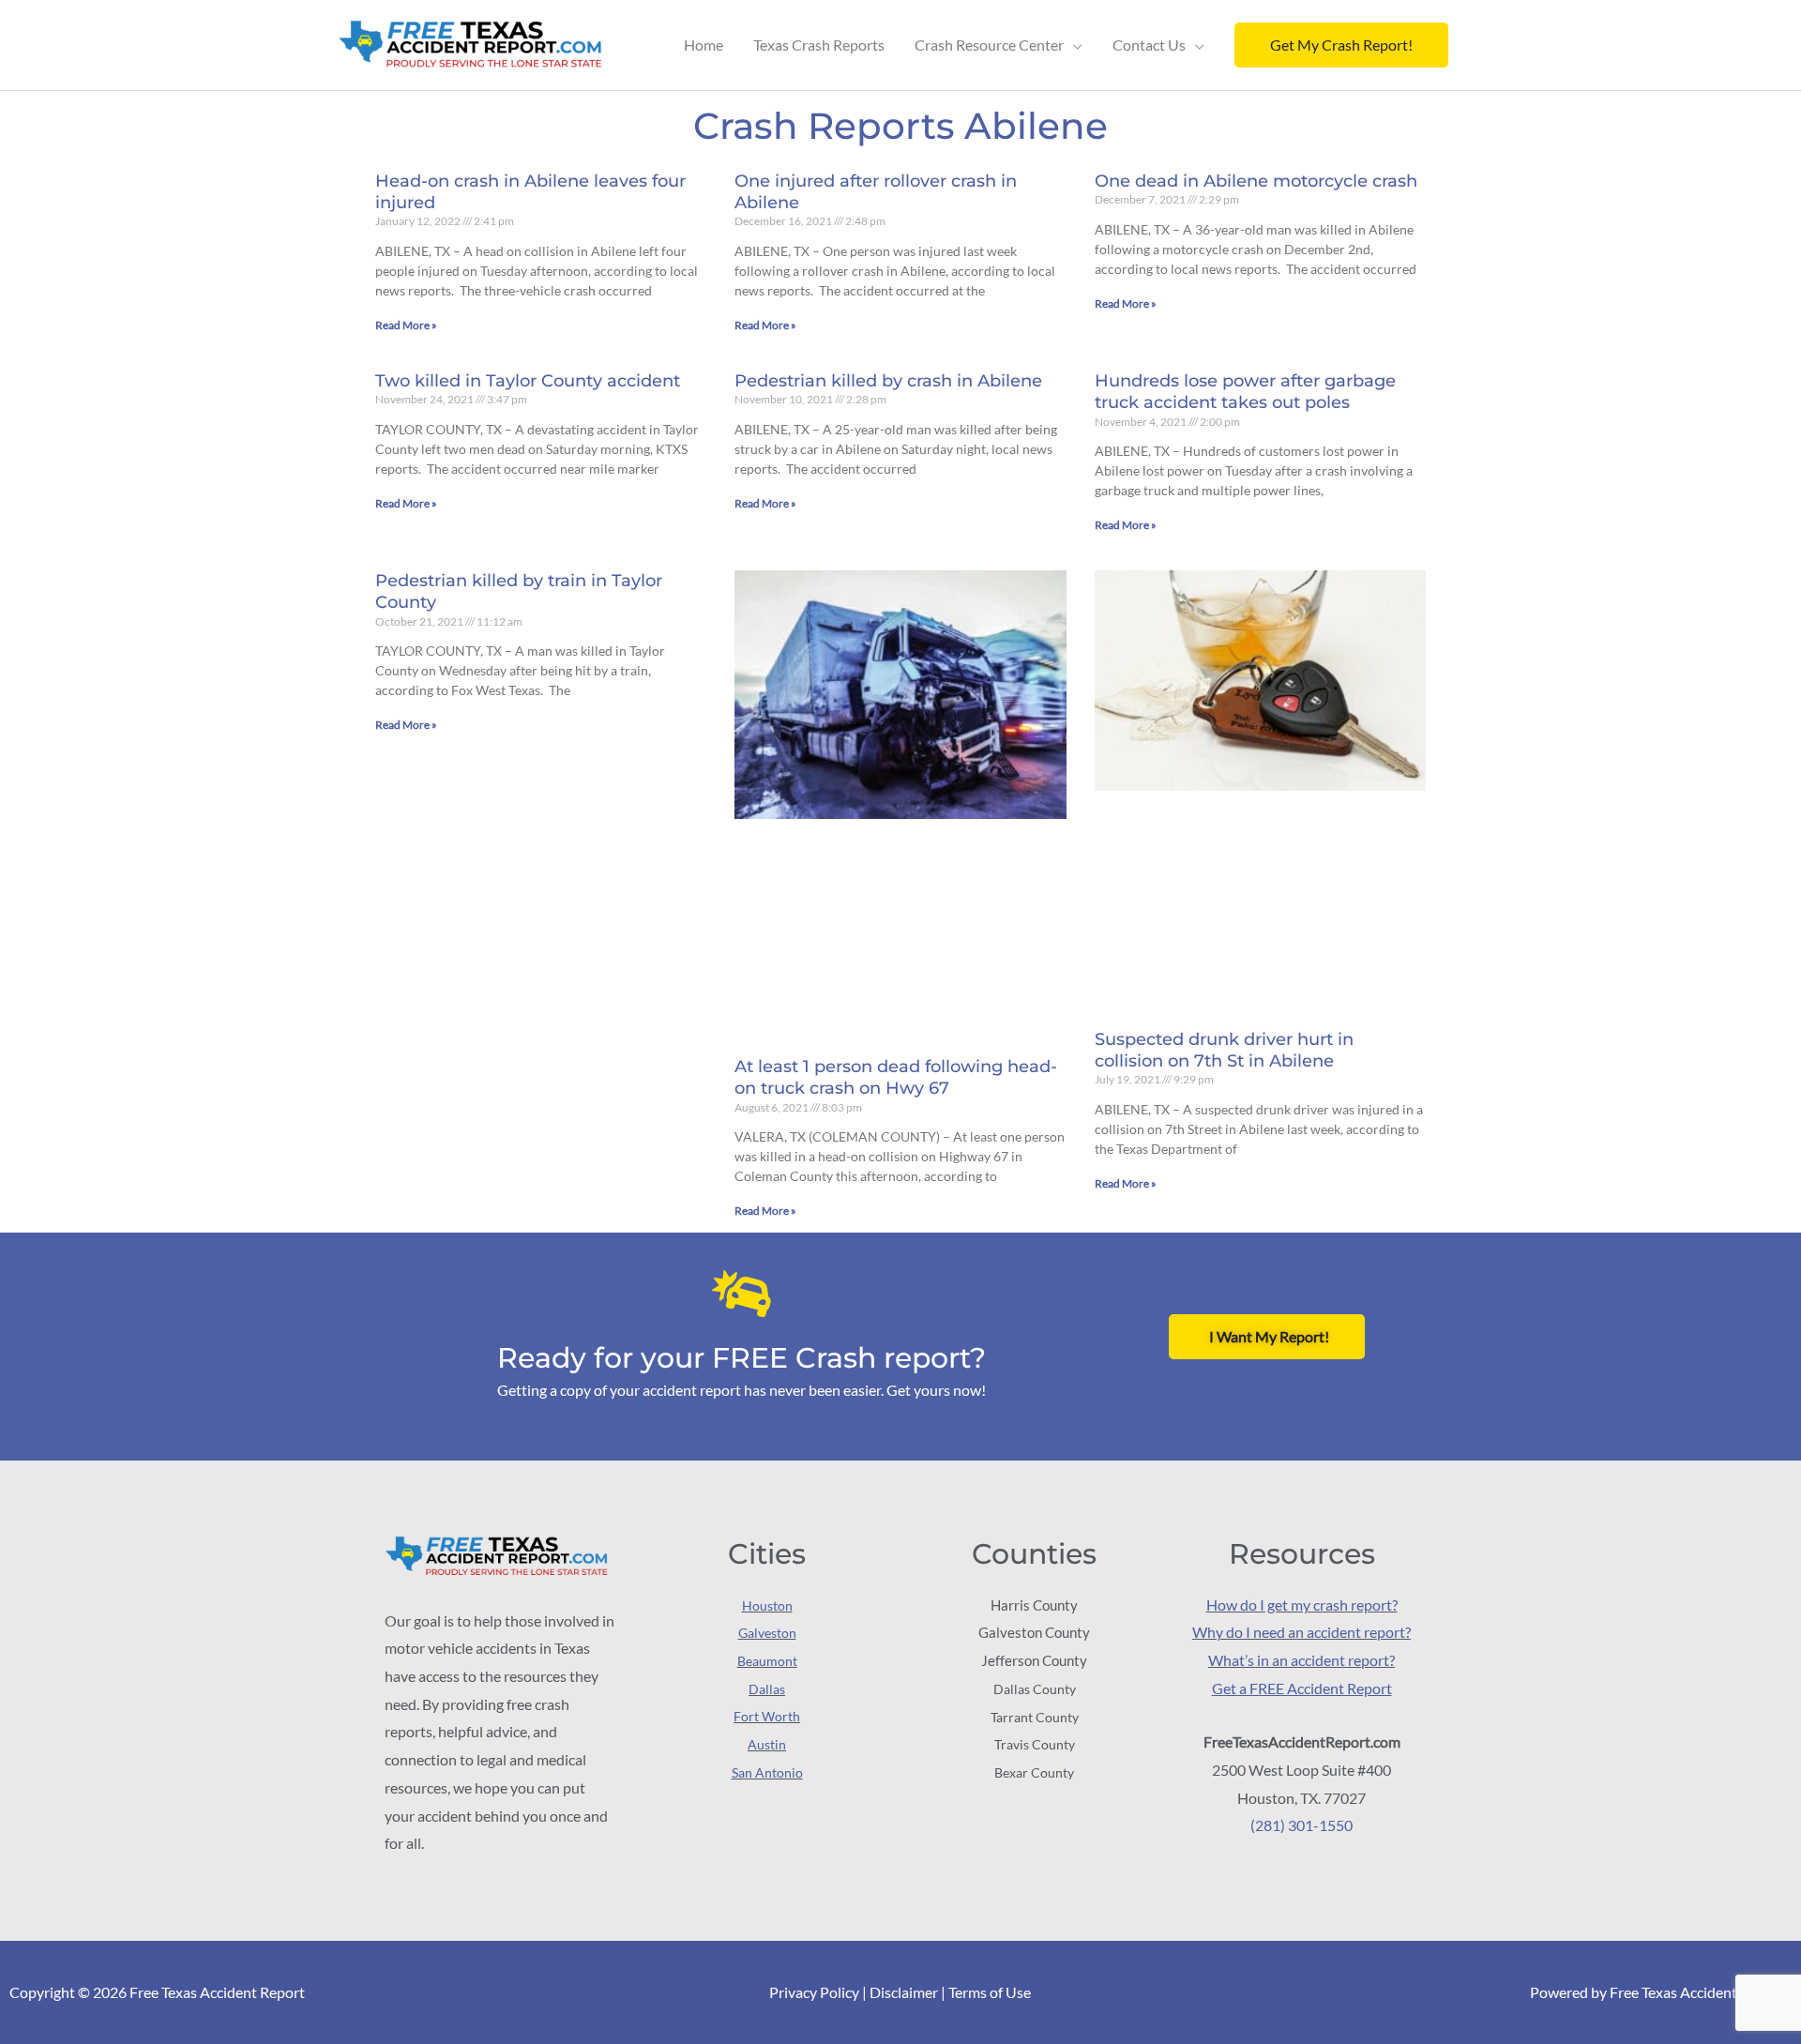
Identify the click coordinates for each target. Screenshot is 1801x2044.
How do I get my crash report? (1302, 1605)
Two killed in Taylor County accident (528, 381)
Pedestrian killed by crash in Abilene (888, 381)
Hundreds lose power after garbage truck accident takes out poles (1245, 392)
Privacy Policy (814, 1992)
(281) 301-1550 (1302, 1825)
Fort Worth (767, 1716)
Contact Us (1149, 45)
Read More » (406, 325)
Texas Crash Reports (819, 45)
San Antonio (767, 1772)
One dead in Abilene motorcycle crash (1256, 181)
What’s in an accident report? (1302, 1660)
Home (704, 45)
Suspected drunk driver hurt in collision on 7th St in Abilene (1224, 1050)
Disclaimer (904, 1992)
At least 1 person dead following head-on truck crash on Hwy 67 (896, 1077)
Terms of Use (990, 1992)
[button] (1341, 45)
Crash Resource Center (989, 45)
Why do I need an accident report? (1302, 1632)
